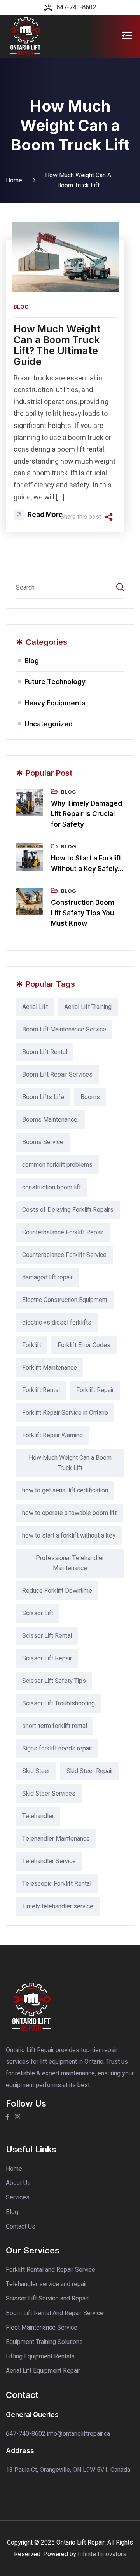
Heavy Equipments (55, 703)
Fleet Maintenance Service (42, 2328)
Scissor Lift (38, 1613)
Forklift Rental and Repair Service (51, 2270)
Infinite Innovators (102, 2554)
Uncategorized (49, 724)
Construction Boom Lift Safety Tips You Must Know (83, 913)
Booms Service (43, 1142)
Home (14, 180)
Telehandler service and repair (46, 2284)
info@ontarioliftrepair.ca (79, 2434)
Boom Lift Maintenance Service (64, 1030)
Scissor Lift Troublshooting (59, 1703)
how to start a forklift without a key (69, 1536)
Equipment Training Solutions (44, 2342)
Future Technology (55, 682)
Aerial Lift (35, 1007)
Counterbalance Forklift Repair (63, 1232)
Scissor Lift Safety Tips (54, 1681)
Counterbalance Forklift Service (64, 1255)
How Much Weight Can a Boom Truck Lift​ (70, 1463)
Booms (90, 1097)
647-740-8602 (76, 7)
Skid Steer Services (49, 1794)
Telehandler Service (49, 1861)
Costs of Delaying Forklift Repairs (68, 1210)
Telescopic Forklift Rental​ (57, 1884)
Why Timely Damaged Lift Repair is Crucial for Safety (87, 814)
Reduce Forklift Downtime (57, 1591)
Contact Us (21, 2227)
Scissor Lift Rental (47, 1636)
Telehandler (38, 1816)
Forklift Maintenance (50, 1368)
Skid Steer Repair (90, 1771)
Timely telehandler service (58, 1906)
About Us (18, 2183)
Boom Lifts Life (43, 1097)
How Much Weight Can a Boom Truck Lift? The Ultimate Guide (57, 345)
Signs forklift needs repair (57, 1749)
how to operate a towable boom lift (69, 1513)
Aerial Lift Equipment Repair (43, 2371)
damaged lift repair (47, 1278)
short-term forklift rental (55, 1726)
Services (18, 2197)
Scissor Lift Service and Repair (47, 2299)
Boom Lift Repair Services (57, 1075)
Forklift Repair (95, 1390)
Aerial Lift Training (88, 1007)
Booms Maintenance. (50, 1120)
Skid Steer (36, 1771)
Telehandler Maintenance (56, 1839)
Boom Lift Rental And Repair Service (55, 2313)
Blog (21, 307)
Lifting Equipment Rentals (40, 2356)
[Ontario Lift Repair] (25, 36)
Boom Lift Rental (45, 1052)
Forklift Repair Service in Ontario (65, 1413)
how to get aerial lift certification (65, 1490)
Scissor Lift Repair (47, 1658)
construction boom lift (52, 1187)
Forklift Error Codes (84, 1345)
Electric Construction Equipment (65, 1300)
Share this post (81, 517)
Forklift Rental (41, 1390)
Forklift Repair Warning (52, 1435)
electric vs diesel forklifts (57, 1323)
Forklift (32, 1345)
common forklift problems (57, 1165)
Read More (45, 515)
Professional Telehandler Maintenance (70, 1563)
